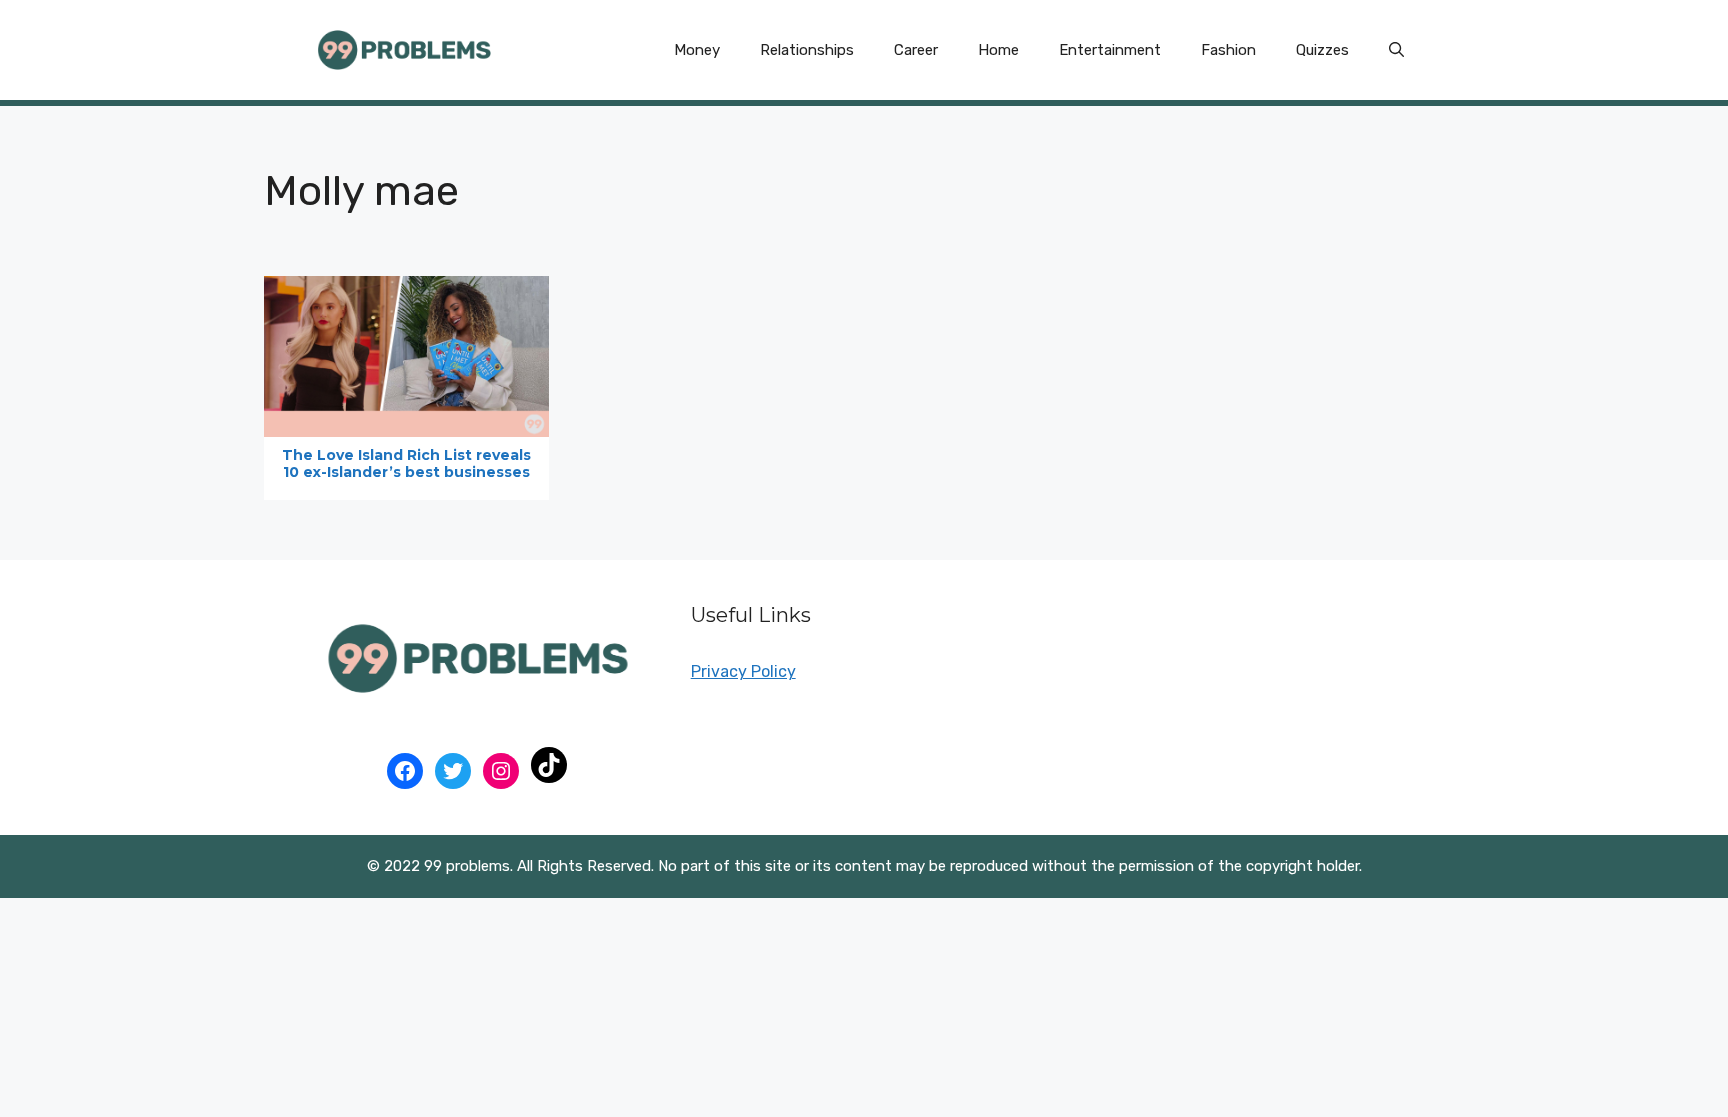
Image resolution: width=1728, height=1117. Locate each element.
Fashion (1228, 50)
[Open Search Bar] (1396, 50)
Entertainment (1110, 50)
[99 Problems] (404, 48)
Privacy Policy (743, 671)
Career (916, 50)
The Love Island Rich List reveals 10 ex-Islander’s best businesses (406, 463)
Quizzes (1322, 50)
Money (697, 50)
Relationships (807, 50)
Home (998, 50)
